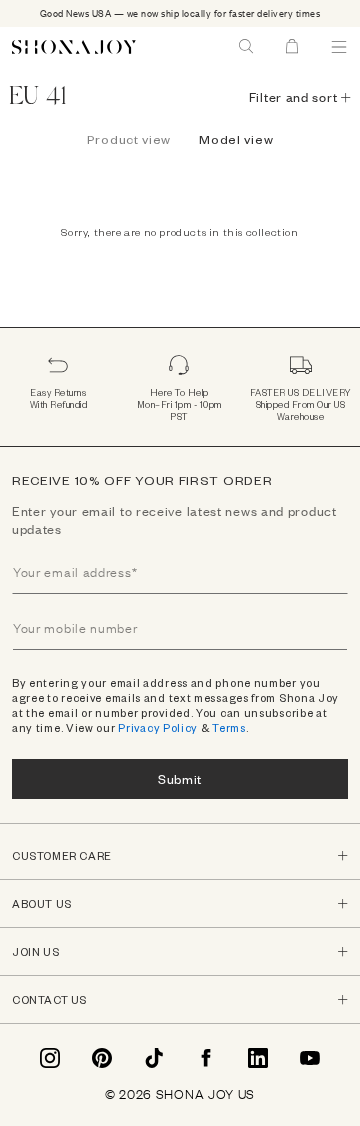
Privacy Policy (158, 727)
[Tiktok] (154, 1058)
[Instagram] (50, 1058)
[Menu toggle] (339, 47)
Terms (229, 727)
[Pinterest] (102, 1058)
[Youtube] (310, 1058)
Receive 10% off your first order (142, 480)
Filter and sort (293, 97)
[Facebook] (206, 1058)
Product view (129, 139)
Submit (180, 778)
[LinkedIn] (258, 1058)
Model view (236, 139)
